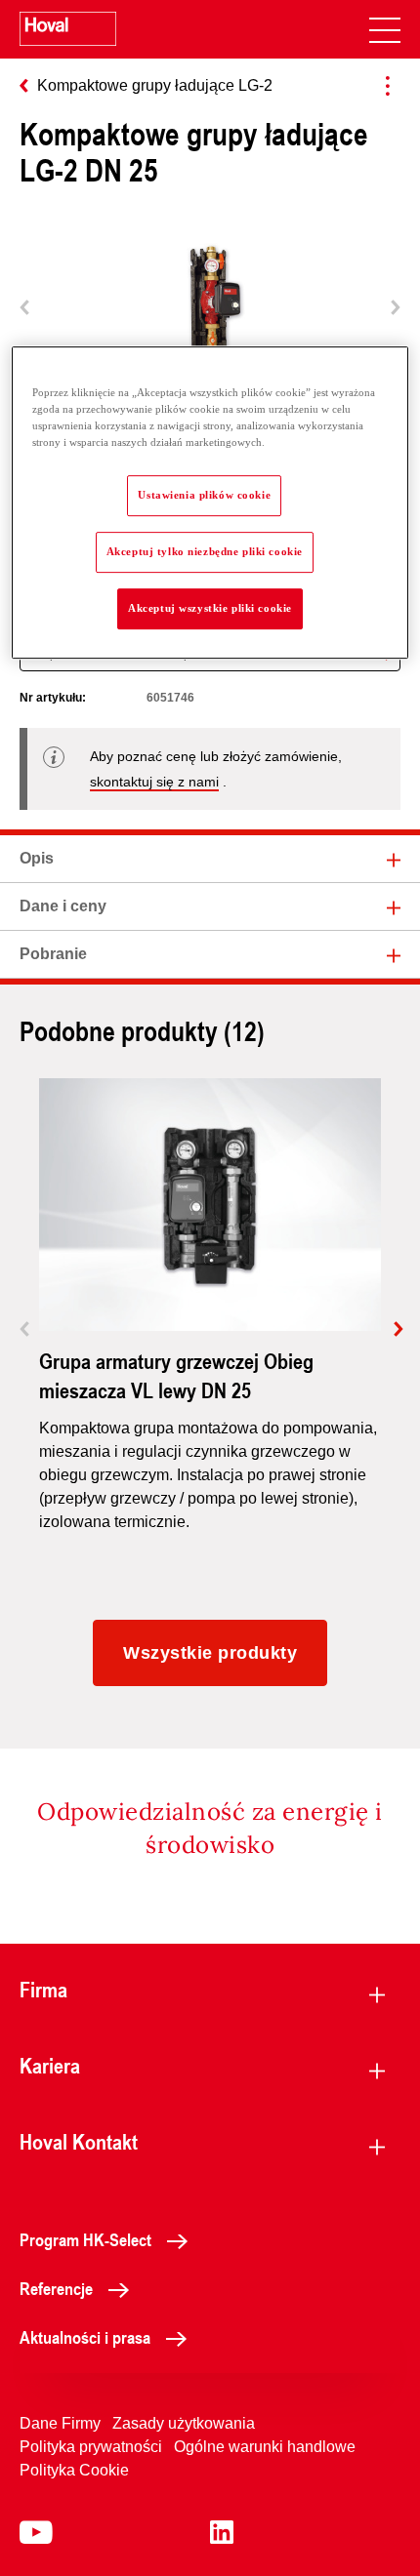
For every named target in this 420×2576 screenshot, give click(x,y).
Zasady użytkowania (184, 2423)
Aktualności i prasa (85, 2337)
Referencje (56, 2288)
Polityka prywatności (91, 2447)
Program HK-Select (85, 2239)
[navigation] (385, 29)
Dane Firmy (60, 2423)
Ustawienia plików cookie (204, 495)
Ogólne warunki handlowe (265, 2447)
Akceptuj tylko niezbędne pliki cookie (205, 551)
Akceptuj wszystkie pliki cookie (210, 608)
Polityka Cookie (74, 2470)
